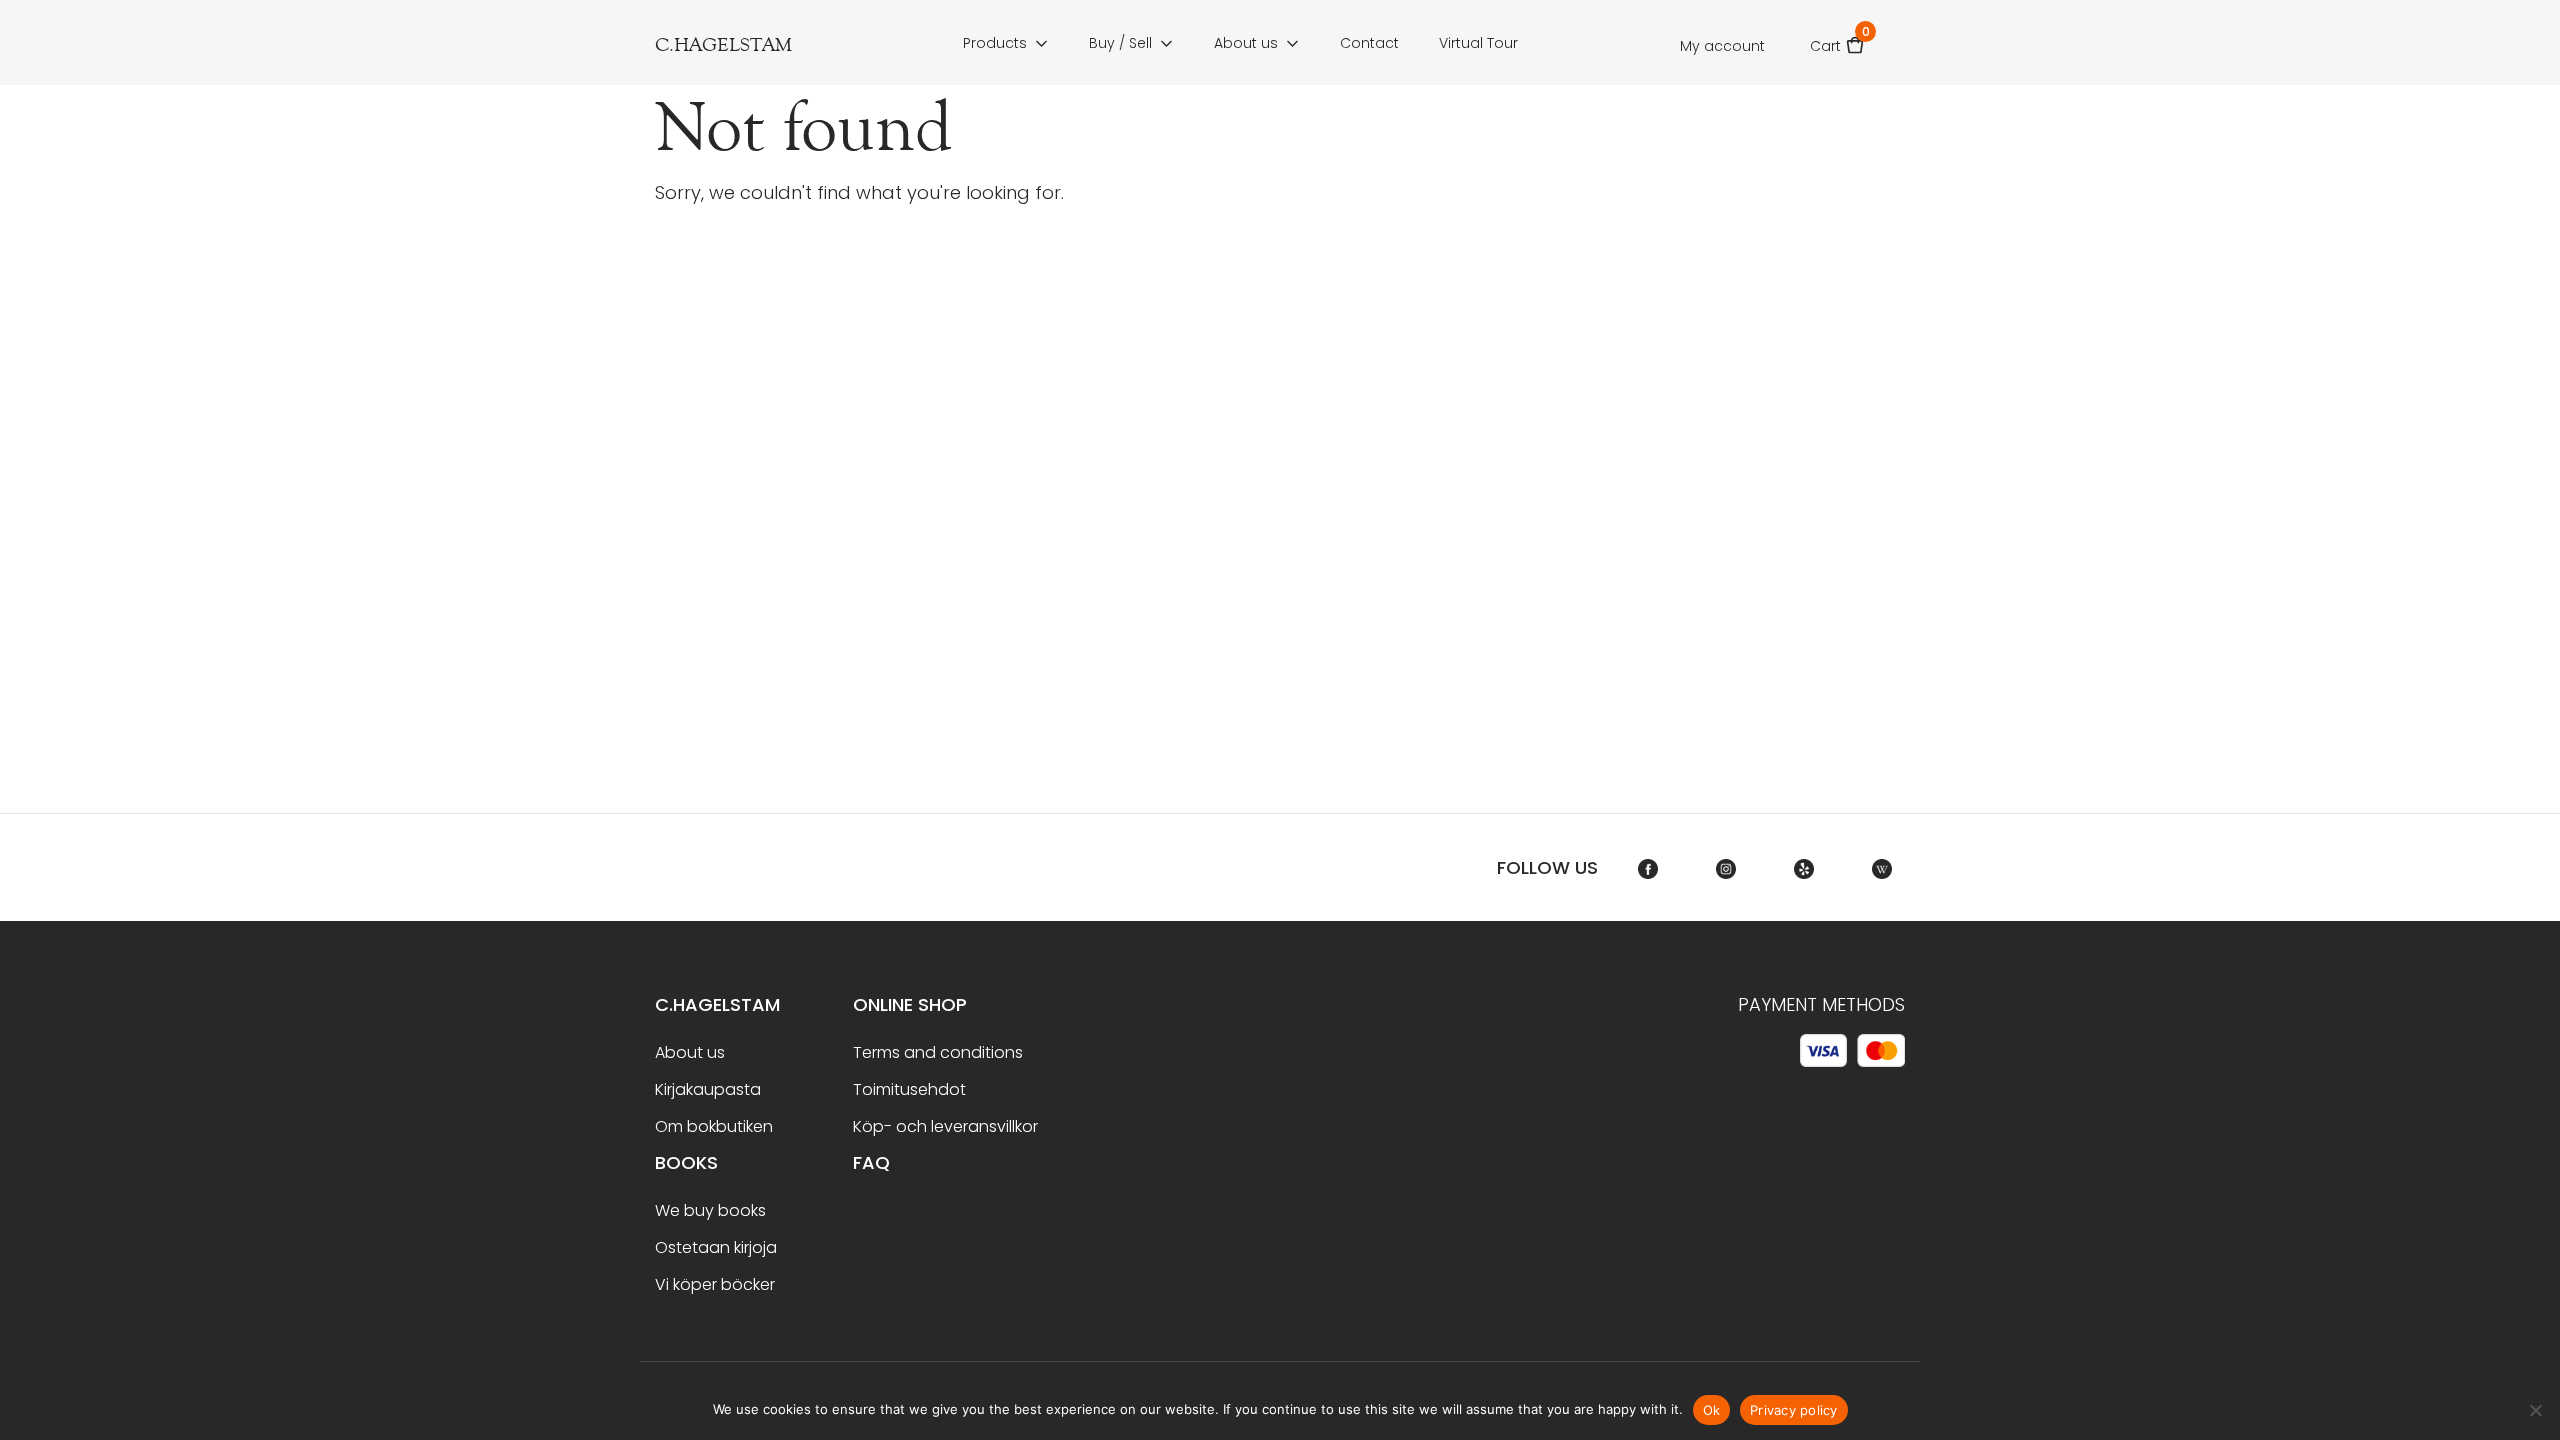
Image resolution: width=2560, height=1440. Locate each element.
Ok (1712, 1410)
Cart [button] (1837, 39)
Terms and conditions (938, 1052)
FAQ (871, 1162)
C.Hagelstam (717, 1004)
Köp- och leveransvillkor (945, 1126)
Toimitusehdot (909, 1089)
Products (995, 43)
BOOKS (686, 1162)
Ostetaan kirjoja (716, 1247)
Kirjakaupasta (708, 1089)
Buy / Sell (1120, 43)
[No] (2535, 1410)
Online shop (910, 1004)
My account (1722, 46)
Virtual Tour (1478, 43)
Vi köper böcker (715, 1284)
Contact (1369, 43)
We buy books (710, 1210)
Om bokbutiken (714, 1126)
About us (1246, 43)
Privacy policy (1794, 1410)
